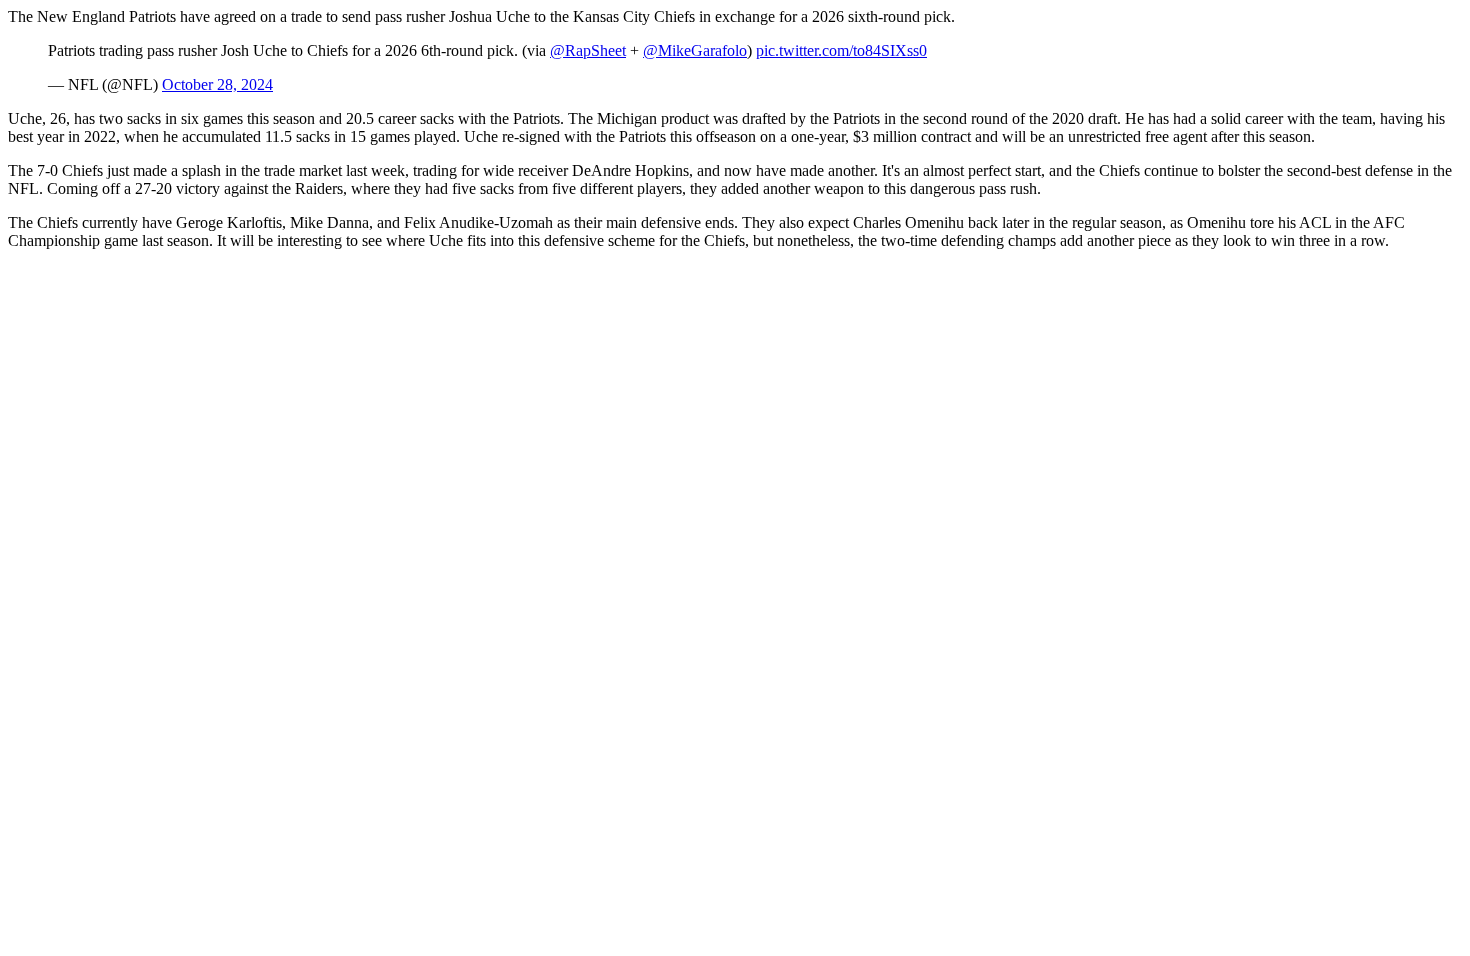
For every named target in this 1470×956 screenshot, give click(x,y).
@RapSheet (588, 50)
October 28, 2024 (217, 84)
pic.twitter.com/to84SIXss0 (841, 50)
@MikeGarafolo (695, 50)
